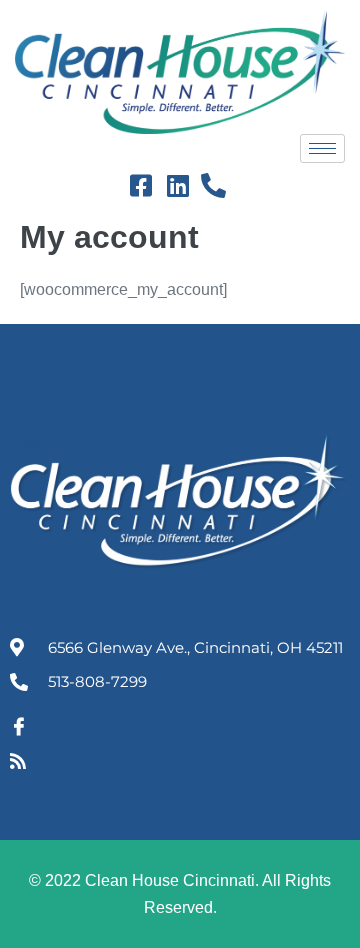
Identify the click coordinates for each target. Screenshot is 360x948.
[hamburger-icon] (322, 148)
